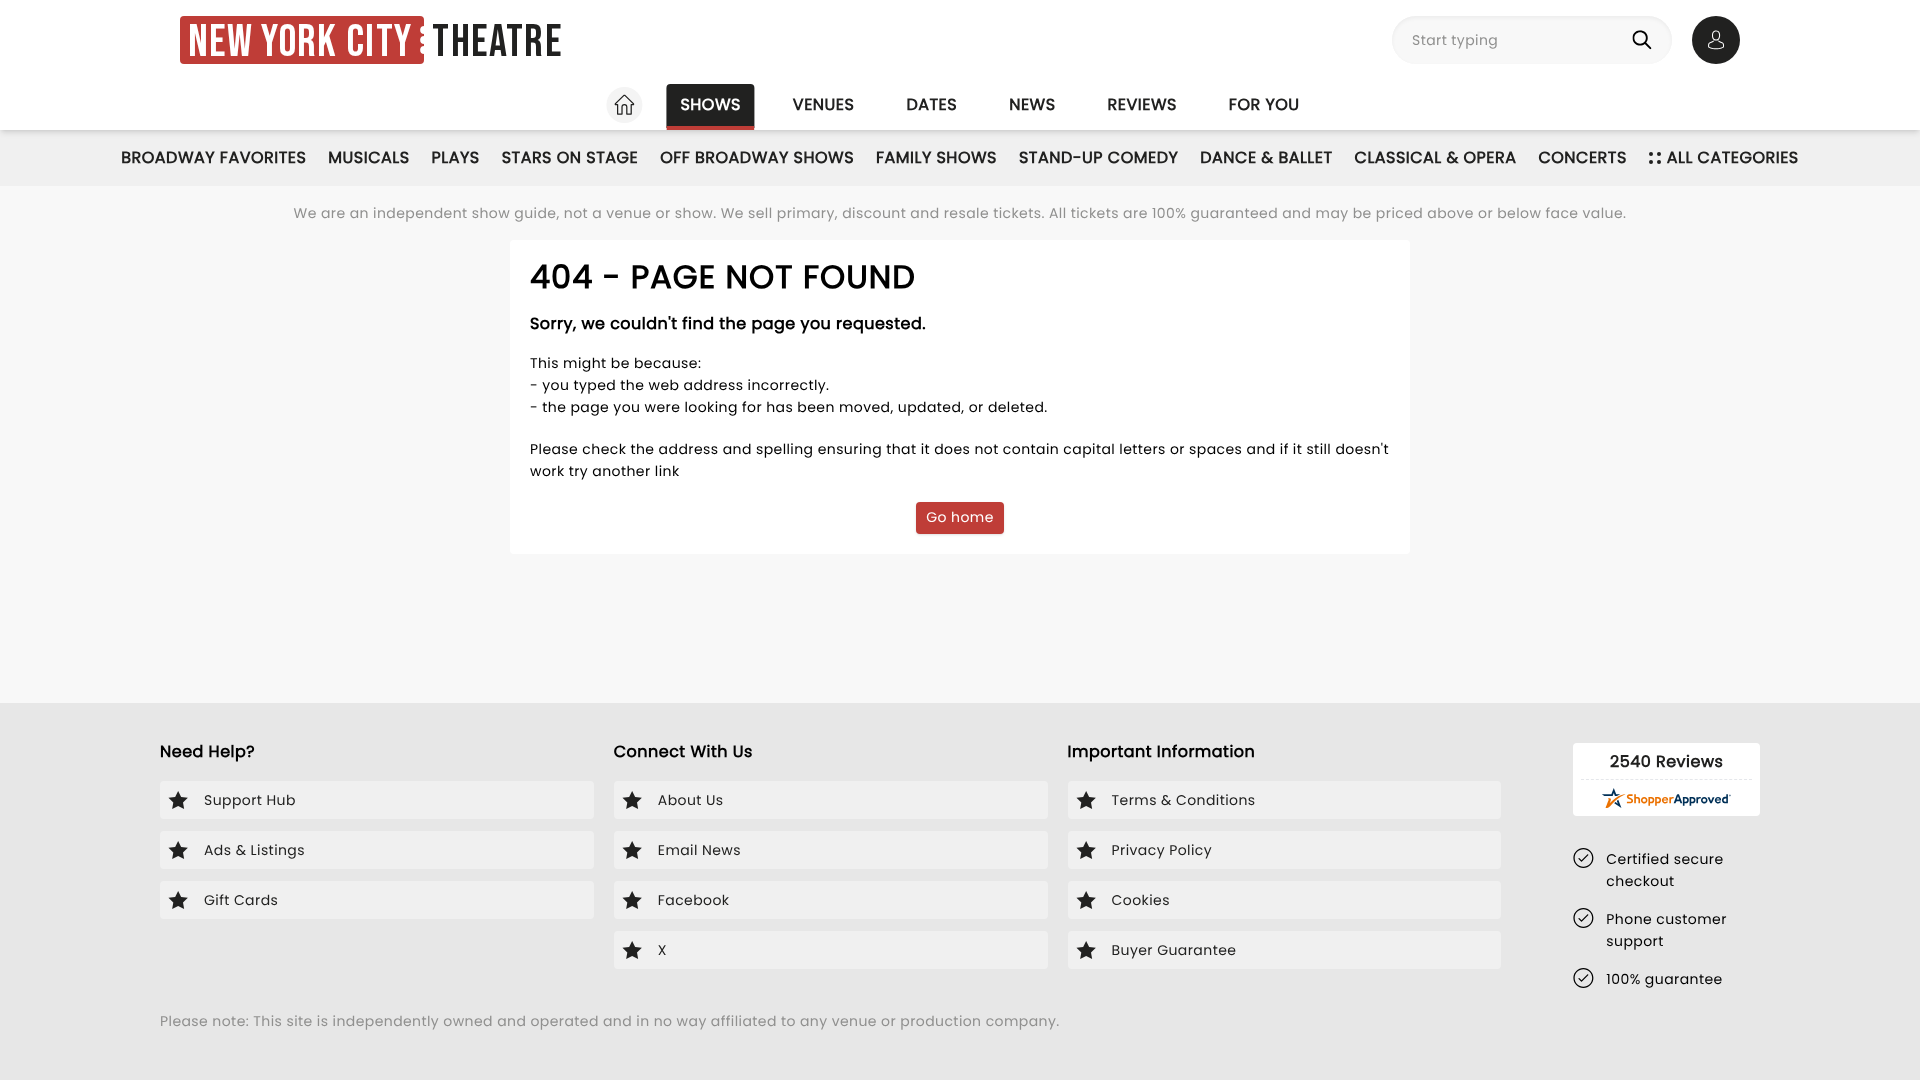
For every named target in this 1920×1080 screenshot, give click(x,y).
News (1032, 104)
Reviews (1142, 104)
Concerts (1582, 157)
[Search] (1646, 40)
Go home (960, 517)
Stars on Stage (570, 157)
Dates (931, 104)
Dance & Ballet (1266, 157)
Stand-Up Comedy (1098, 157)
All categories (1733, 157)
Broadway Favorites (213, 157)
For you (1264, 104)
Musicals (368, 157)
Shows (710, 104)
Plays (456, 157)
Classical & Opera (1436, 157)
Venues (824, 104)
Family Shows (936, 157)
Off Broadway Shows (757, 157)
